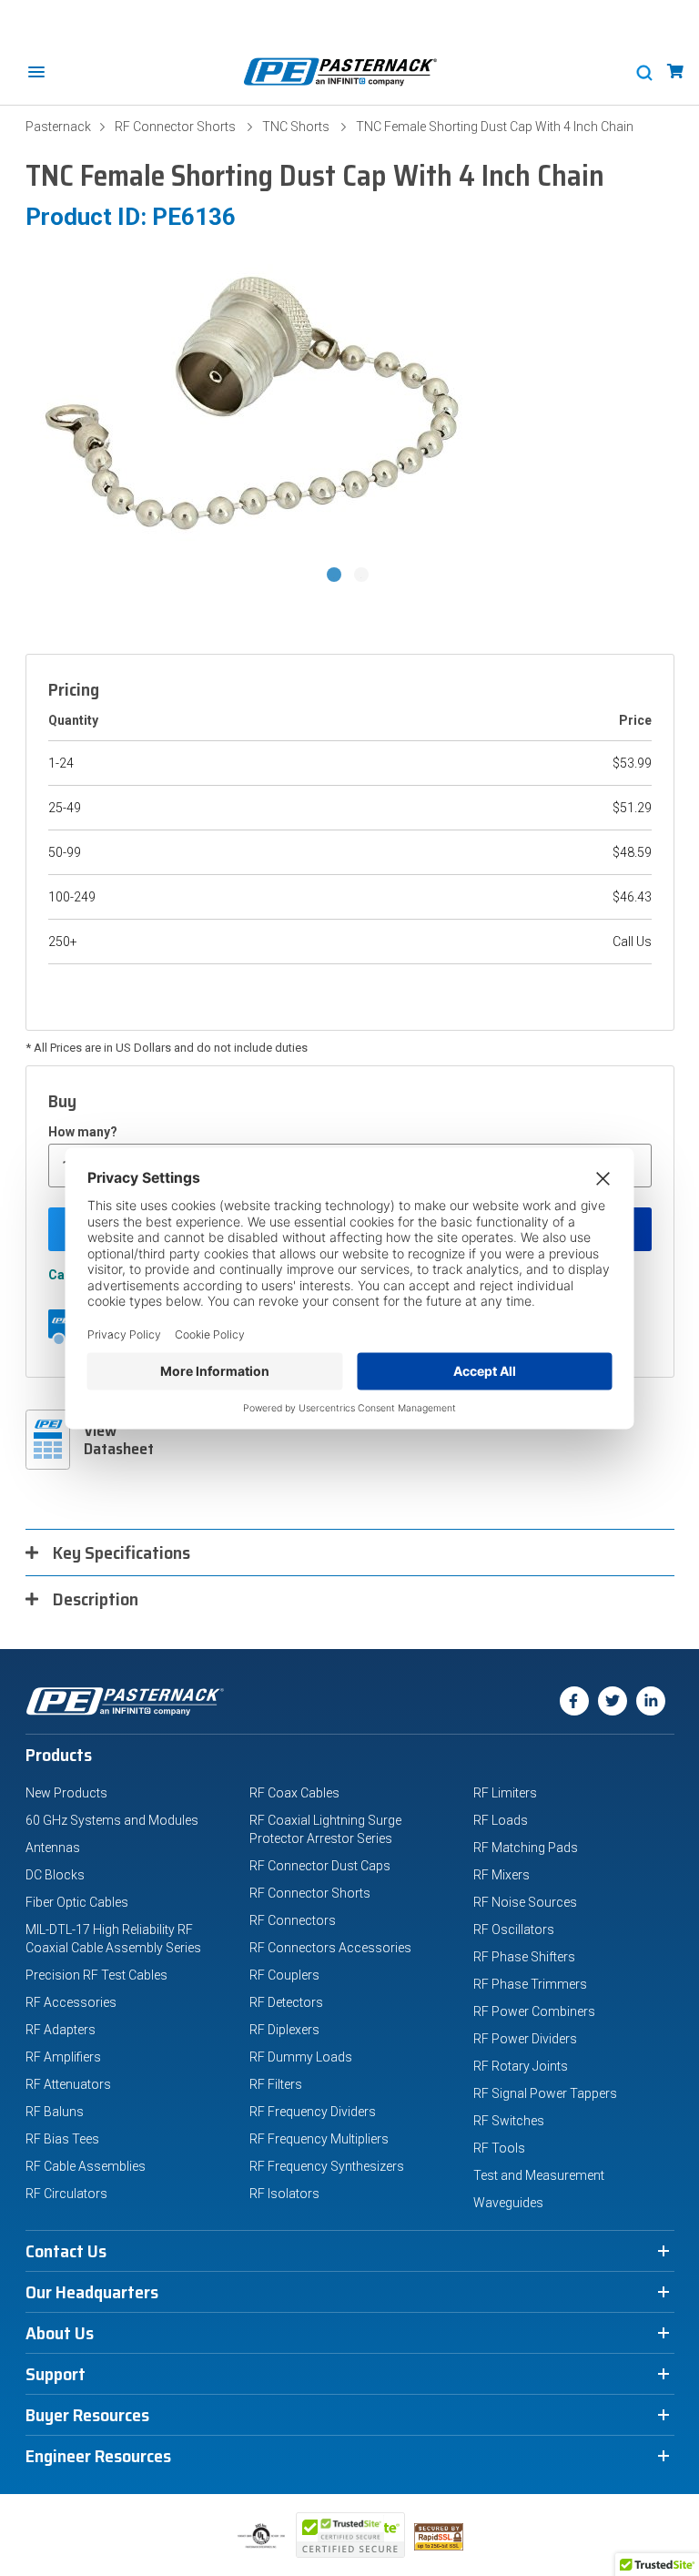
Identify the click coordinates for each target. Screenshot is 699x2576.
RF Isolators (284, 2194)
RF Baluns (55, 2112)
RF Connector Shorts (175, 127)
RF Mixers (501, 1875)
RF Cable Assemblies (86, 2166)
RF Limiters (505, 1793)
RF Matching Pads (526, 1848)
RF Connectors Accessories (330, 1948)
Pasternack (58, 127)
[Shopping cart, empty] (675, 71)
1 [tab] (336, 576)
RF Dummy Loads (301, 2057)
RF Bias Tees (62, 2139)
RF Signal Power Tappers (545, 2093)
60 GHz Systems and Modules (112, 1820)
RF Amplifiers (63, 2057)
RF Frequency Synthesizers (327, 2166)
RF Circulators (66, 2194)
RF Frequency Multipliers (319, 2139)
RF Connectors (293, 1920)
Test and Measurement (539, 2175)
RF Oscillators (514, 1929)
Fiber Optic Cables (77, 1902)
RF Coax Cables (294, 1793)
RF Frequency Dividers (313, 2112)
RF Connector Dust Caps (320, 1866)
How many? (83, 1132)
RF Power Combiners (534, 2011)
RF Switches (509, 2121)
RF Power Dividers (525, 2039)
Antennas (53, 1848)
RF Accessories (71, 2002)
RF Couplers (284, 1975)
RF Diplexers (284, 2030)
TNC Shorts (296, 127)
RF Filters (276, 2084)
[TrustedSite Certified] (350, 2535)
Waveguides (508, 2203)
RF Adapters (61, 2030)
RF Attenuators (68, 2084)
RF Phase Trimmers (530, 1984)
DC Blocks (55, 1875)
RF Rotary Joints (521, 2066)
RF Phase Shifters (524, 1957)
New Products (66, 1793)
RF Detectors (286, 2002)
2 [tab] (363, 576)
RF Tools (499, 2148)
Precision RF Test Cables (96, 1975)
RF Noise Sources (525, 1902)
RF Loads (501, 1820)
